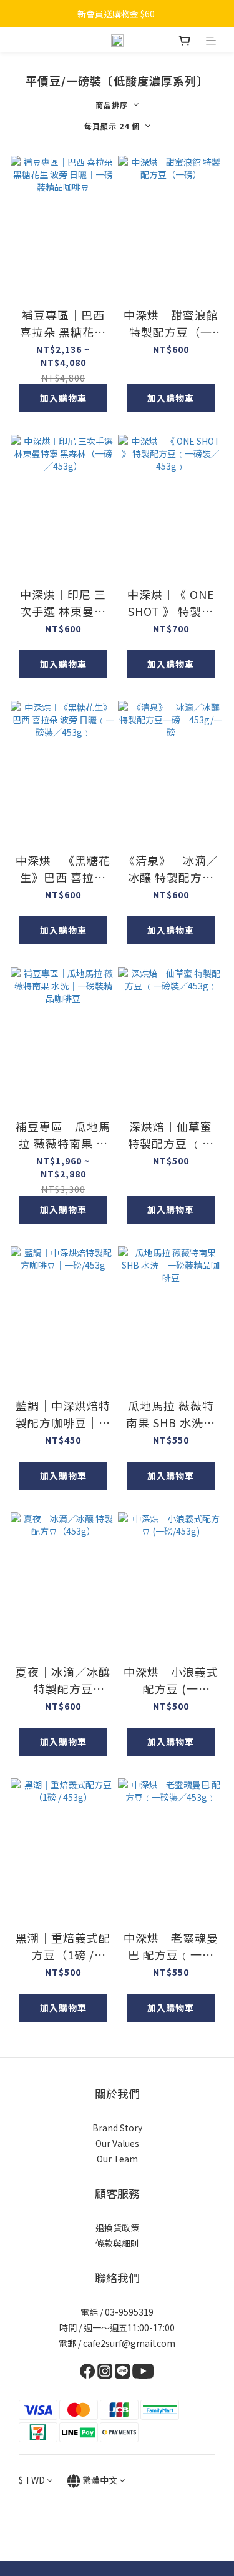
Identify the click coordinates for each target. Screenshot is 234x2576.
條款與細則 (117, 2243)
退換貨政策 (117, 2227)
